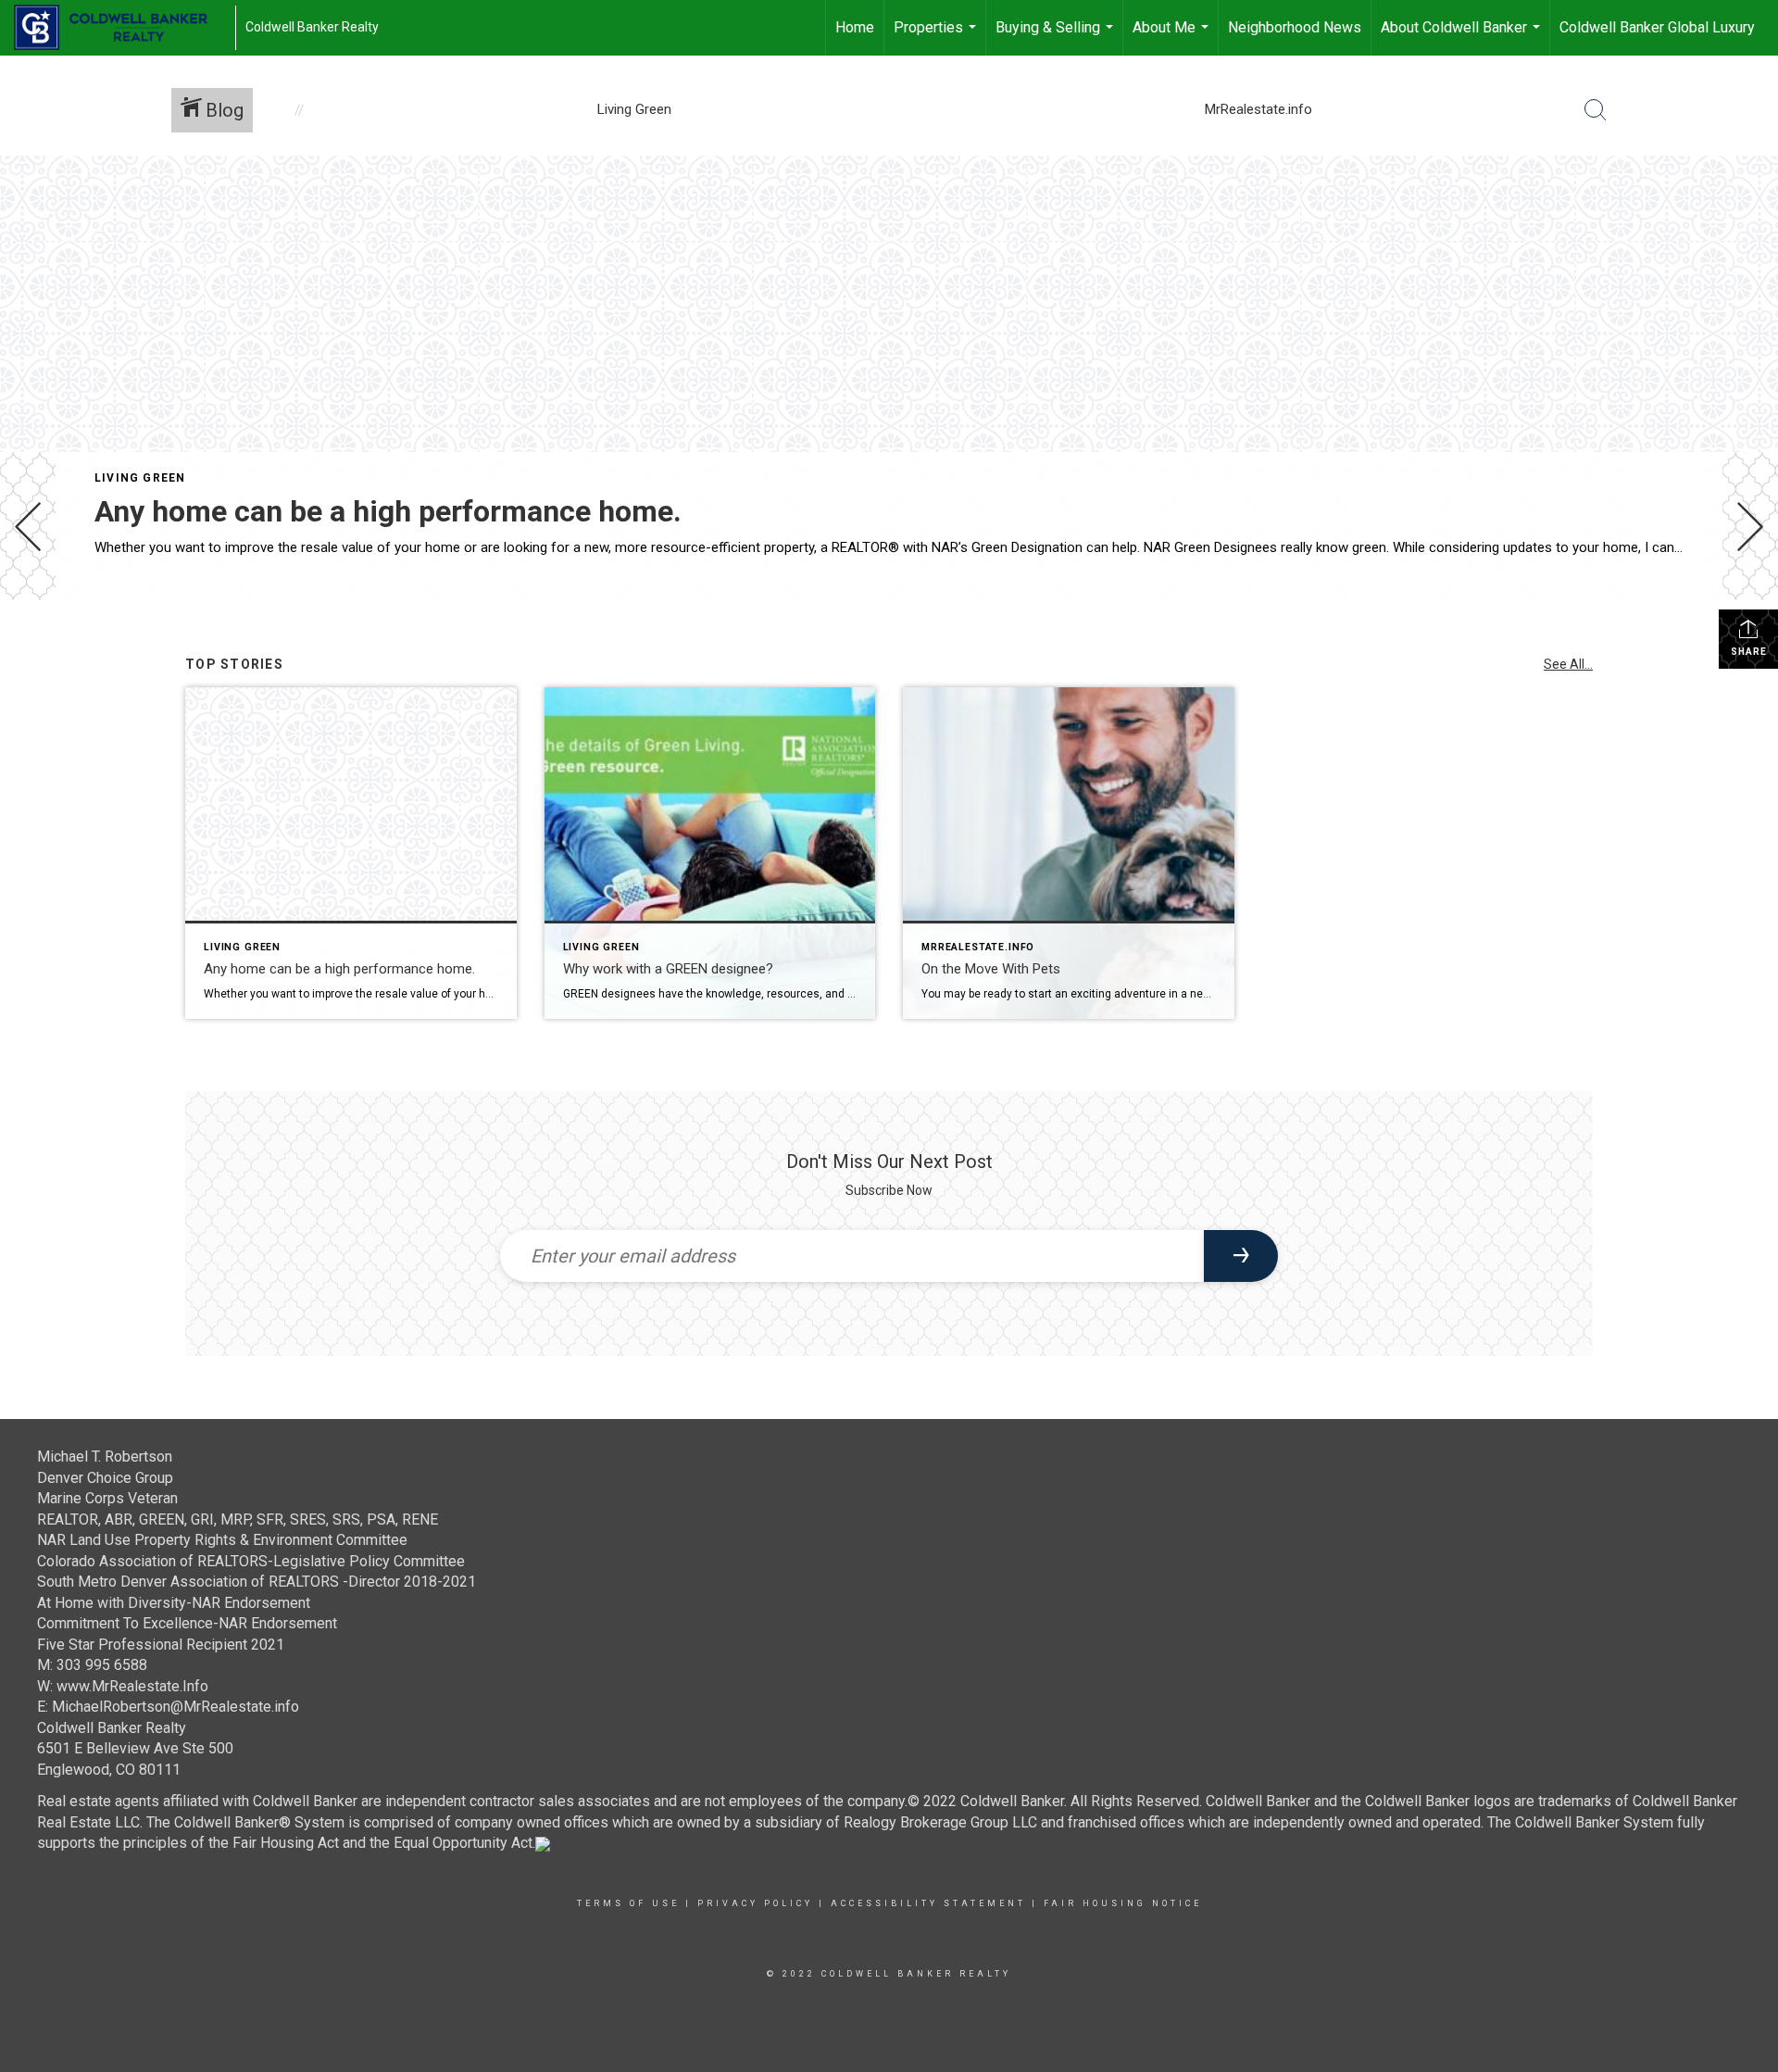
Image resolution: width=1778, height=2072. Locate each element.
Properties (937, 37)
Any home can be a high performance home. (388, 511)
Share (1749, 652)
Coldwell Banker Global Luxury (1657, 27)
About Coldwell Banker (1463, 37)
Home (855, 27)
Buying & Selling (1057, 37)
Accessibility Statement (928, 1903)
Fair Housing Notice (1123, 1903)
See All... (1568, 664)
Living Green (140, 478)
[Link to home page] (120, 28)
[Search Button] (1596, 110)
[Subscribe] (1241, 1256)
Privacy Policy (755, 1903)
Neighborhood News (1295, 27)
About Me (1173, 37)
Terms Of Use (628, 1903)
